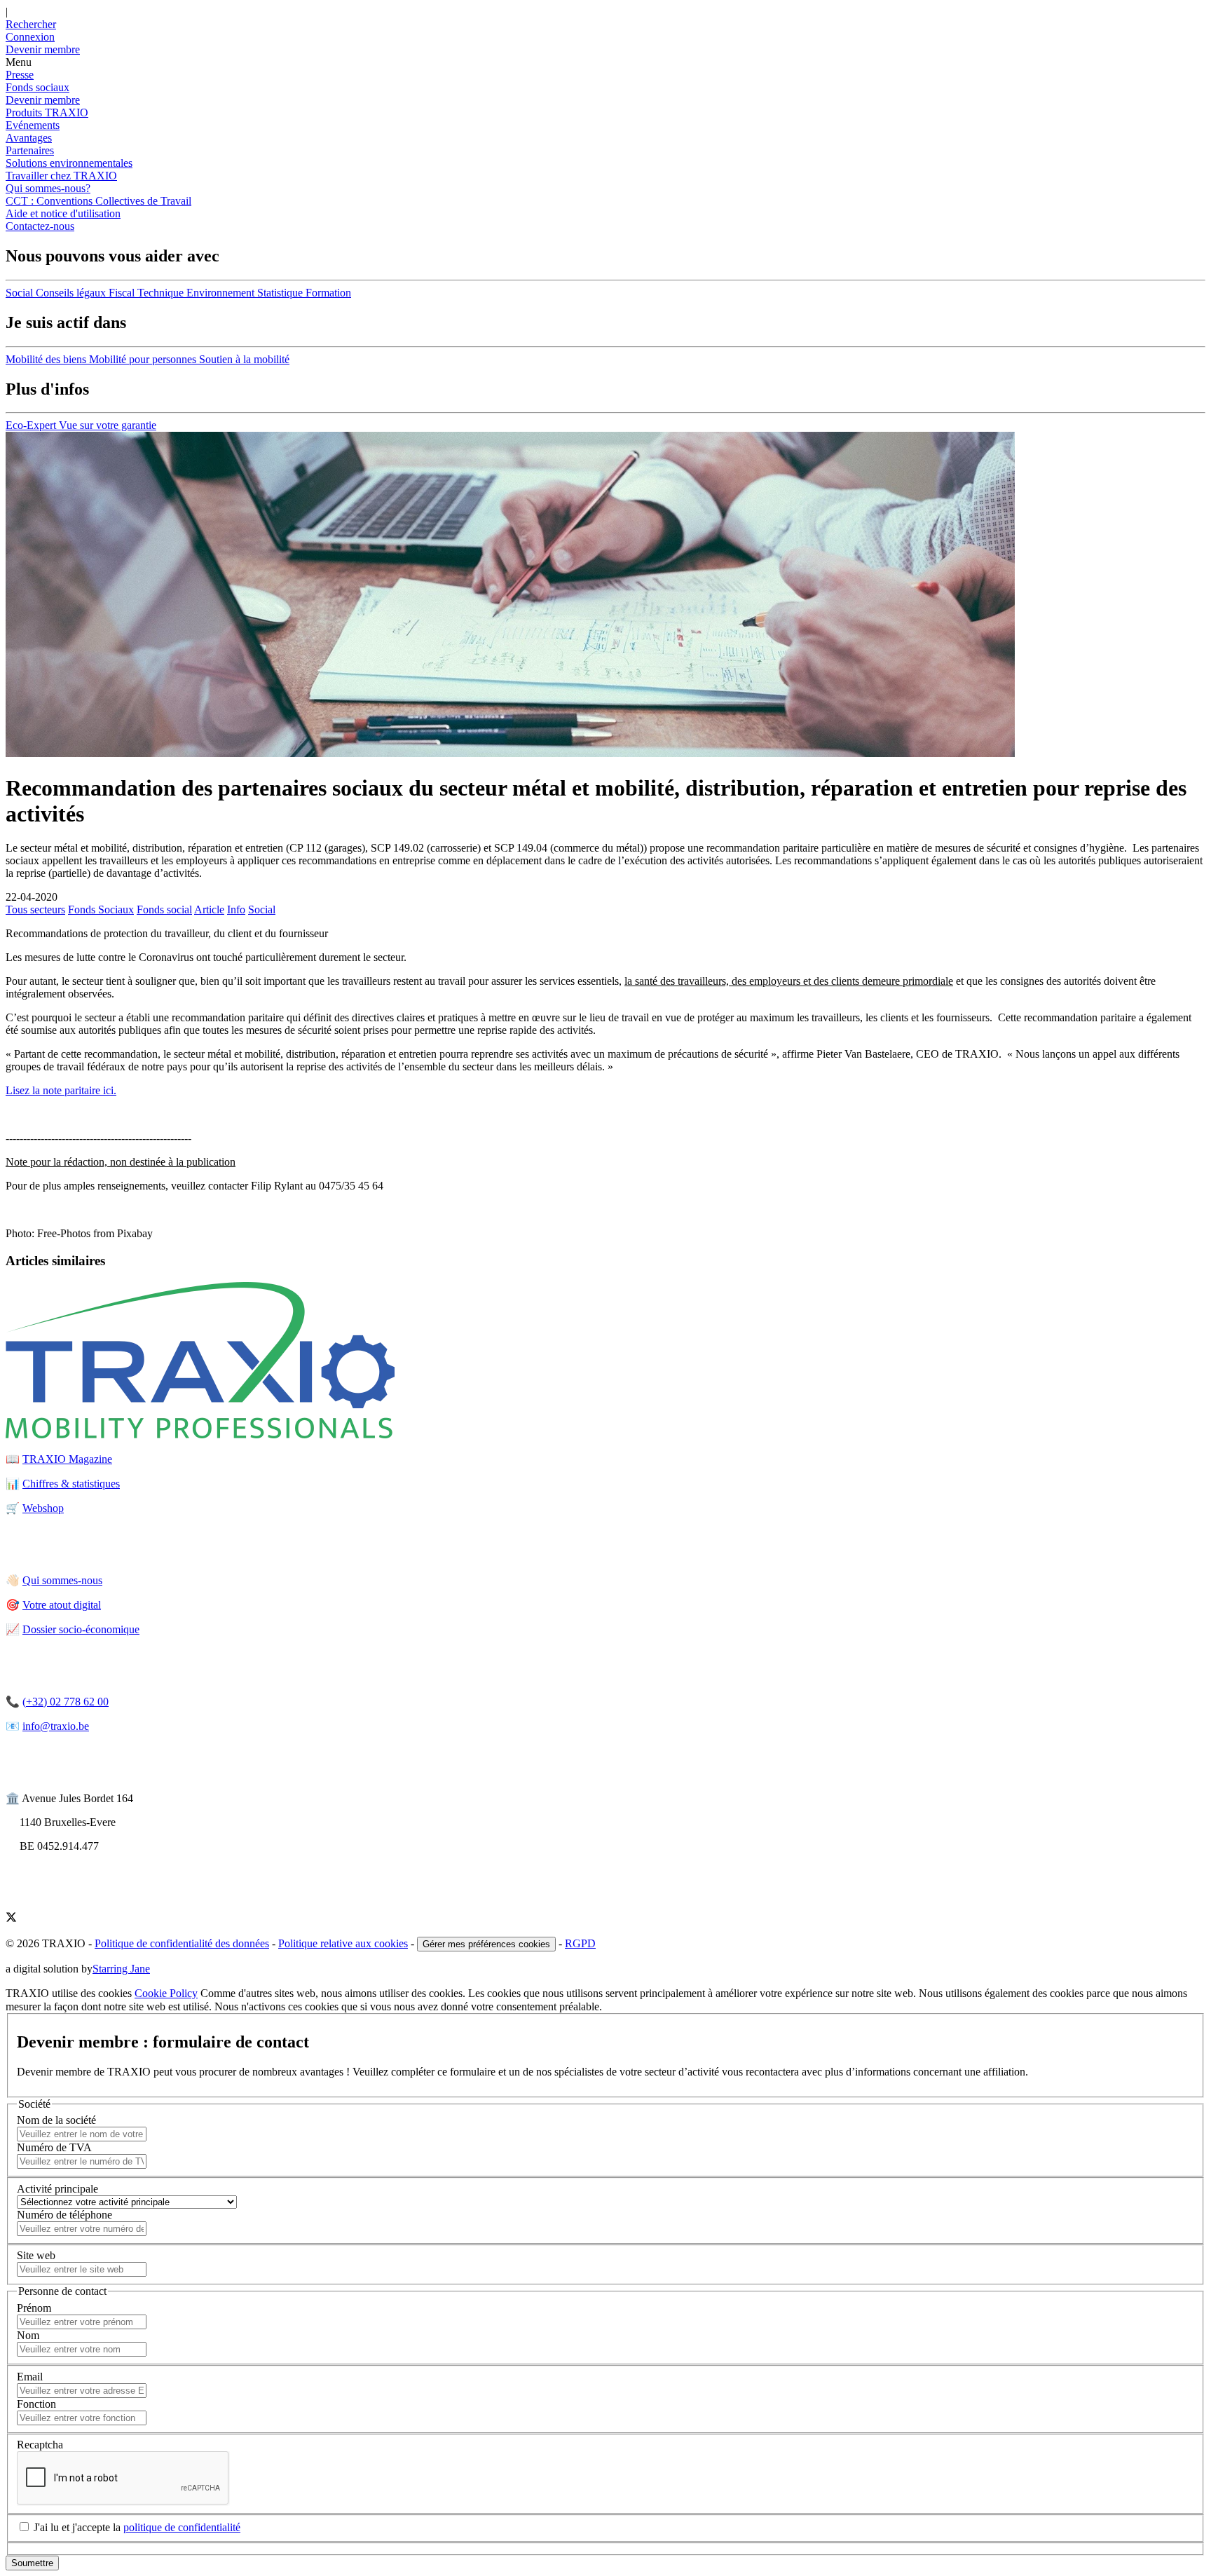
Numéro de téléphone (64, 2215)
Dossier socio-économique (81, 1629)
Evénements (33, 125)
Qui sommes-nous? (48, 188)
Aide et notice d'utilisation (63, 213)
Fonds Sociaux (101, 909)
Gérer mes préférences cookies (486, 1944)
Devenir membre (43, 100)
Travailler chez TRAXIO (61, 176)
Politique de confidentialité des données (182, 1943)
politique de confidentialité (182, 2527)
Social (262, 909)
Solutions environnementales (69, 163)
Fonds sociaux (37, 87)
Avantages (29, 138)
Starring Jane (121, 1969)
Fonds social (164, 909)
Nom (28, 2335)
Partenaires (30, 150)
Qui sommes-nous (62, 1580)
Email (30, 2377)
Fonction (36, 2404)
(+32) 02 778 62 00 (66, 1702)
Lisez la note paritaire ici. (61, 1090)
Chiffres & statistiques (71, 1484)
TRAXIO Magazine (67, 1459)
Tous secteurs (35, 909)
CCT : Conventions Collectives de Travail (98, 201)
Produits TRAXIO (47, 113)
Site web (36, 2255)
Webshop (43, 1508)
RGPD (580, 1943)
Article (209, 909)
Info (236, 909)
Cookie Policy (166, 1993)
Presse (20, 75)
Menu (19, 62)
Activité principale (57, 2189)
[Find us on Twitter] (11, 1919)
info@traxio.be (56, 1726)
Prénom (34, 2308)
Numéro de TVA (54, 2147)
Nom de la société (56, 2120)
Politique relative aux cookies (343, 1943)
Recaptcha (40, 2445)
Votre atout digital (62, 1605)
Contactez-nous (40, 226)
